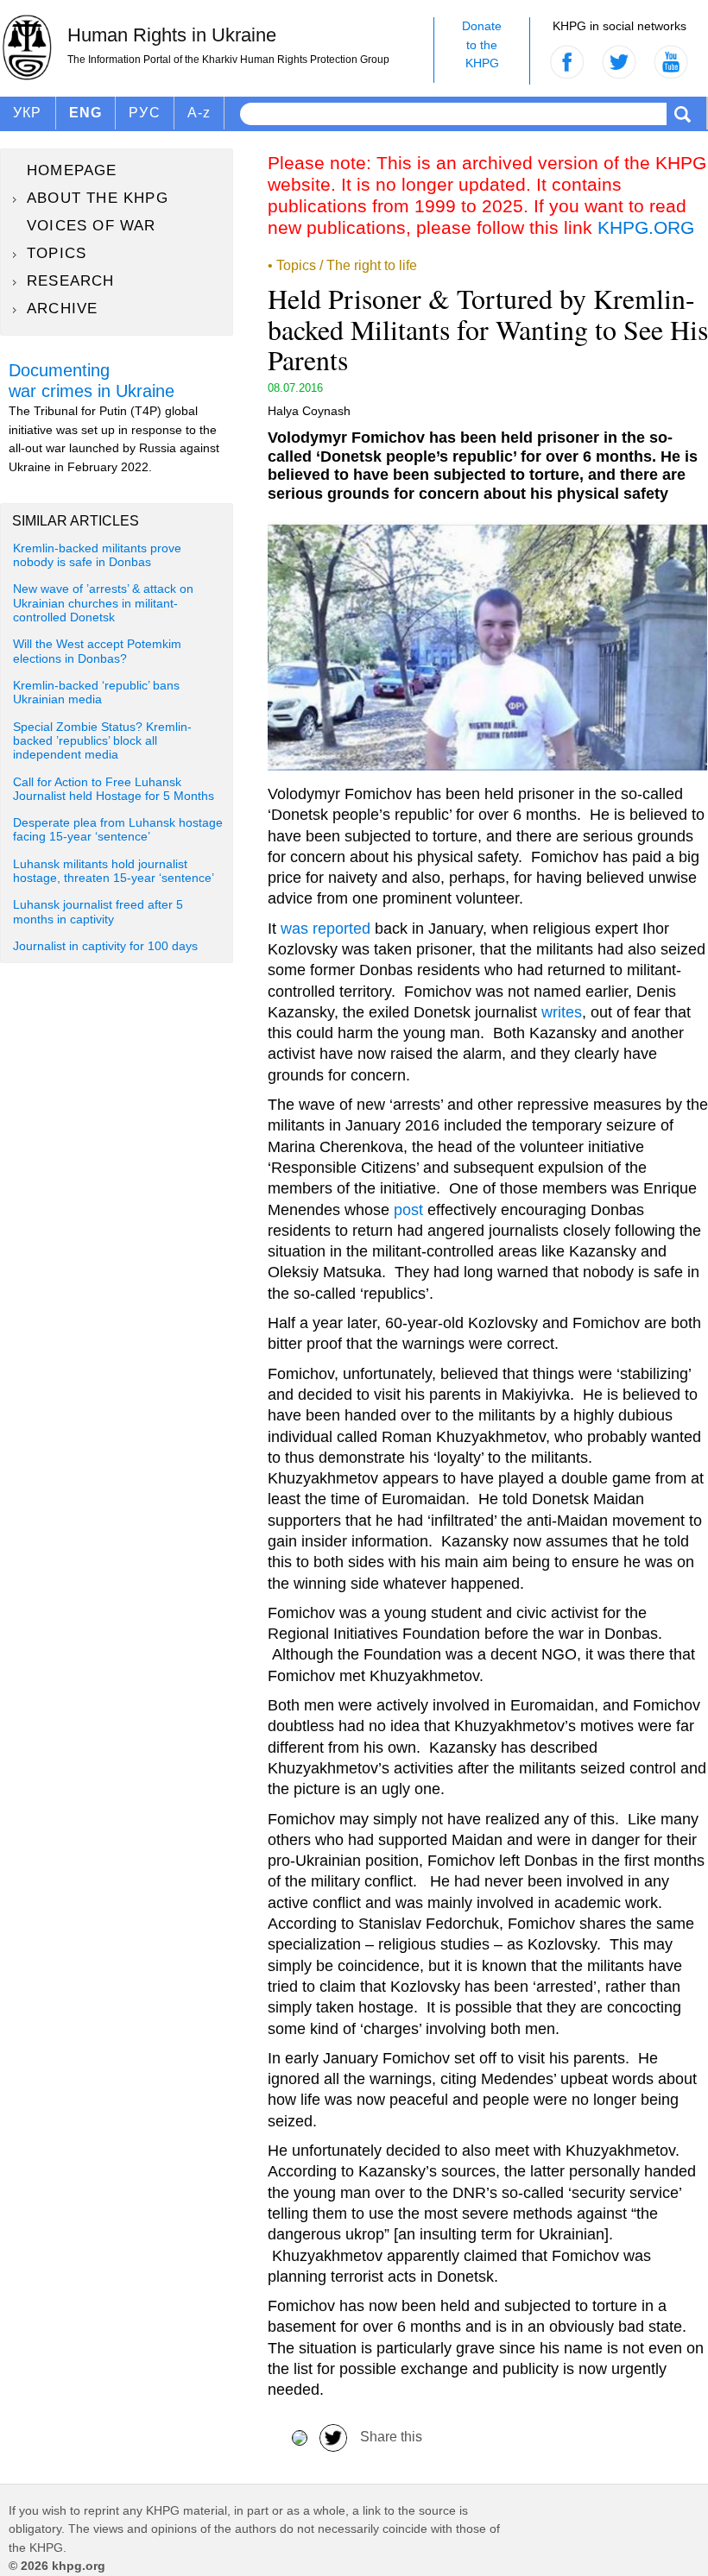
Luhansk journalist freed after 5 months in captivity (98, 912)
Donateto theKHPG (482, 44)
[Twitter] (333, 2437)
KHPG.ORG (646, 227)
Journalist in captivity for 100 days (105, 946)
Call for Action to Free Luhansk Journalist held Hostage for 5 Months (114, 789)
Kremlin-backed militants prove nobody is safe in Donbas (97, 555)
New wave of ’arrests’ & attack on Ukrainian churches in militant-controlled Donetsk (103, 603)
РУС (145, 113)
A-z (199, 113)
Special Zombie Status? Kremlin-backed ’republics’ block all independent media (102, 741)
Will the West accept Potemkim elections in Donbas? (97, 651)
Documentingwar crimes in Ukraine (92, 381)
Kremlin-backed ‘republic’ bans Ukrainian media (96, 693)
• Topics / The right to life (342, 265)
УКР (28, 113)
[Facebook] (300, 2437)
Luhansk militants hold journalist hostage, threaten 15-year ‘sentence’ (114, 871)
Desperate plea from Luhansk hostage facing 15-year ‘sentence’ (118, 830)
